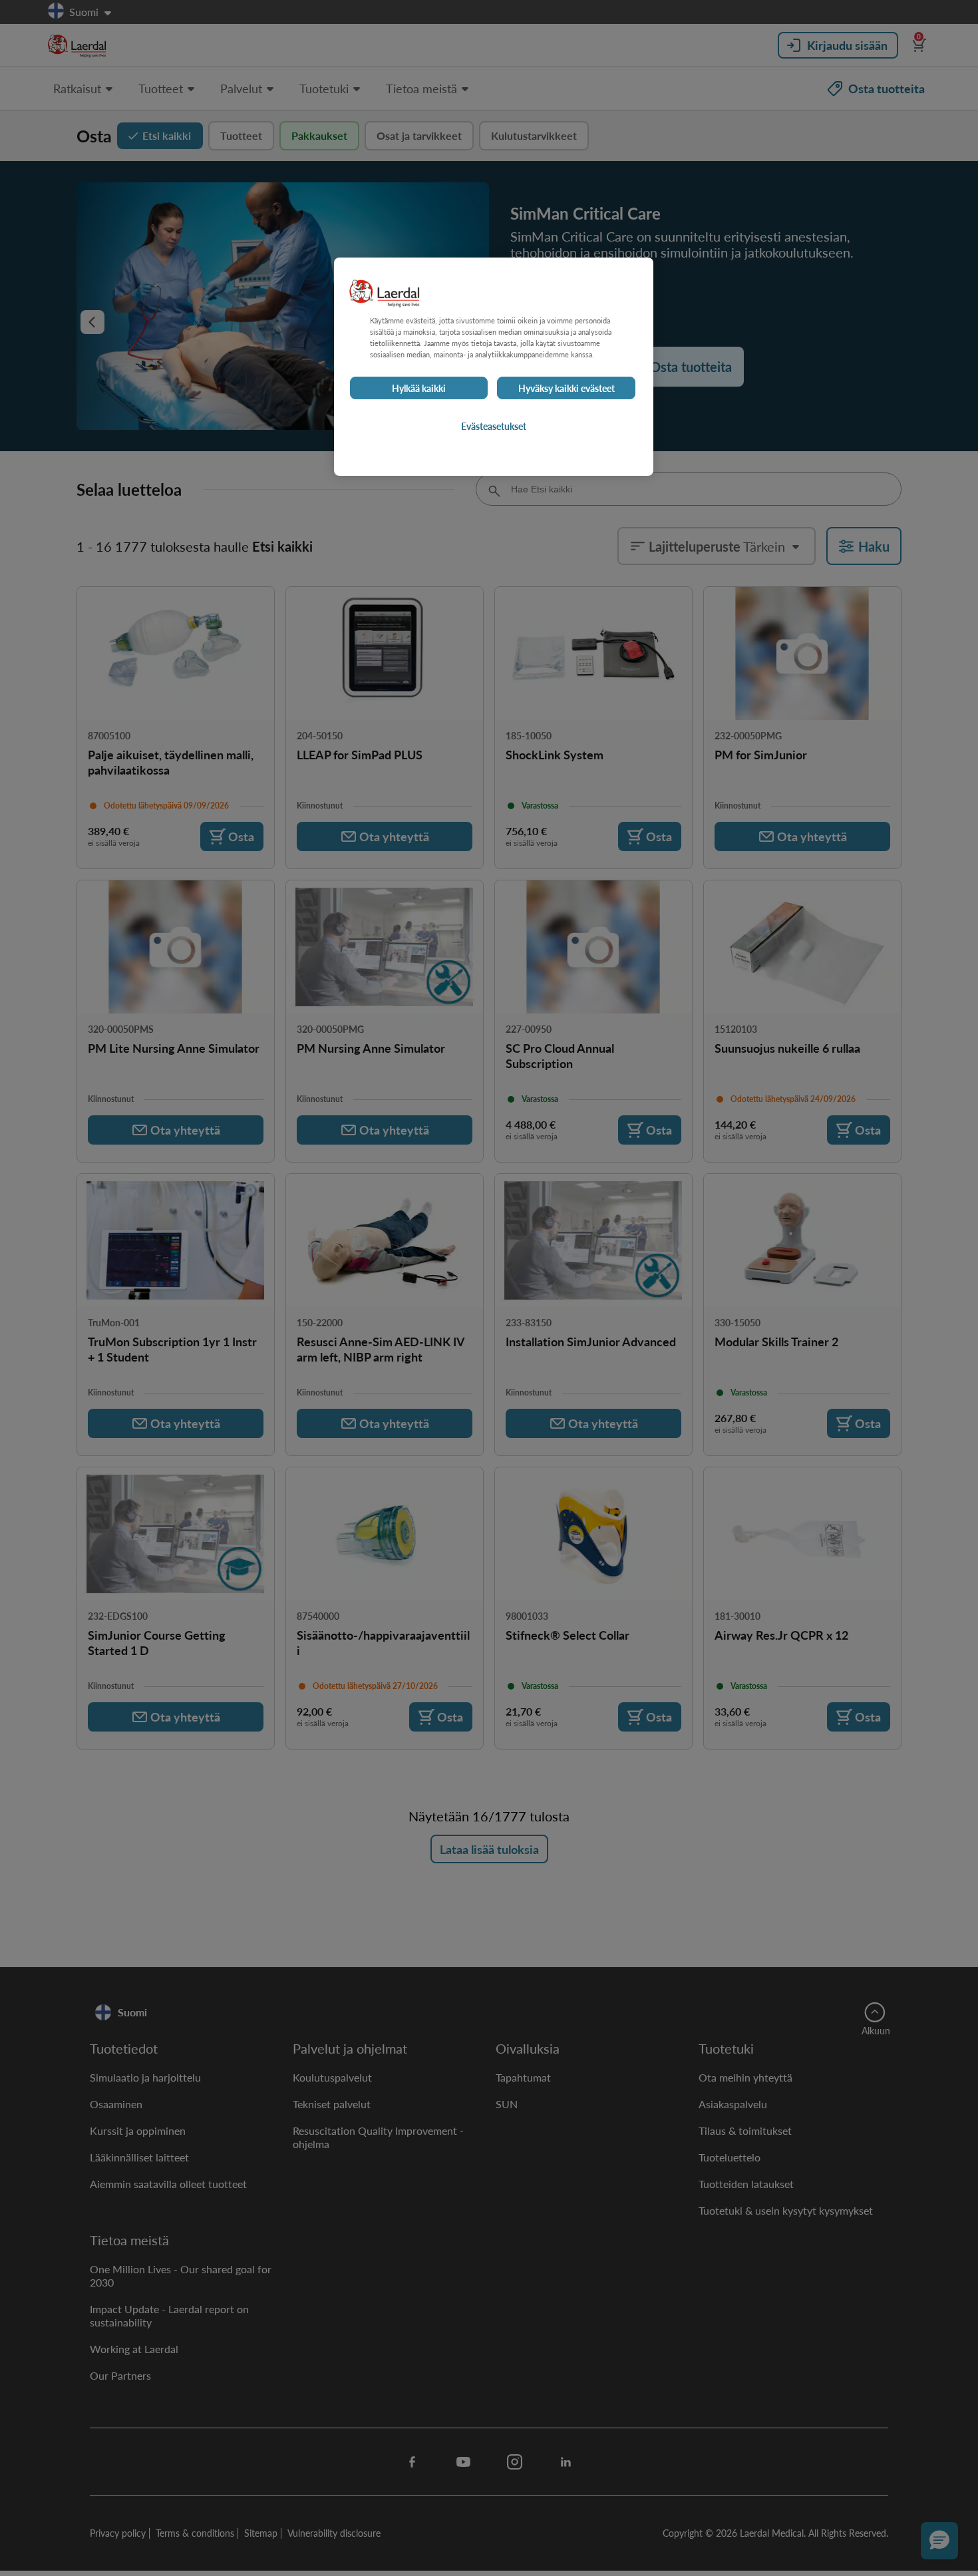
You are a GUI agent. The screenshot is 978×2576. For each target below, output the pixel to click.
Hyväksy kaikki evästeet (567, 388)
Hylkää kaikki (419, 388)
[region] (494, 367)
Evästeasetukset (494, 426)
